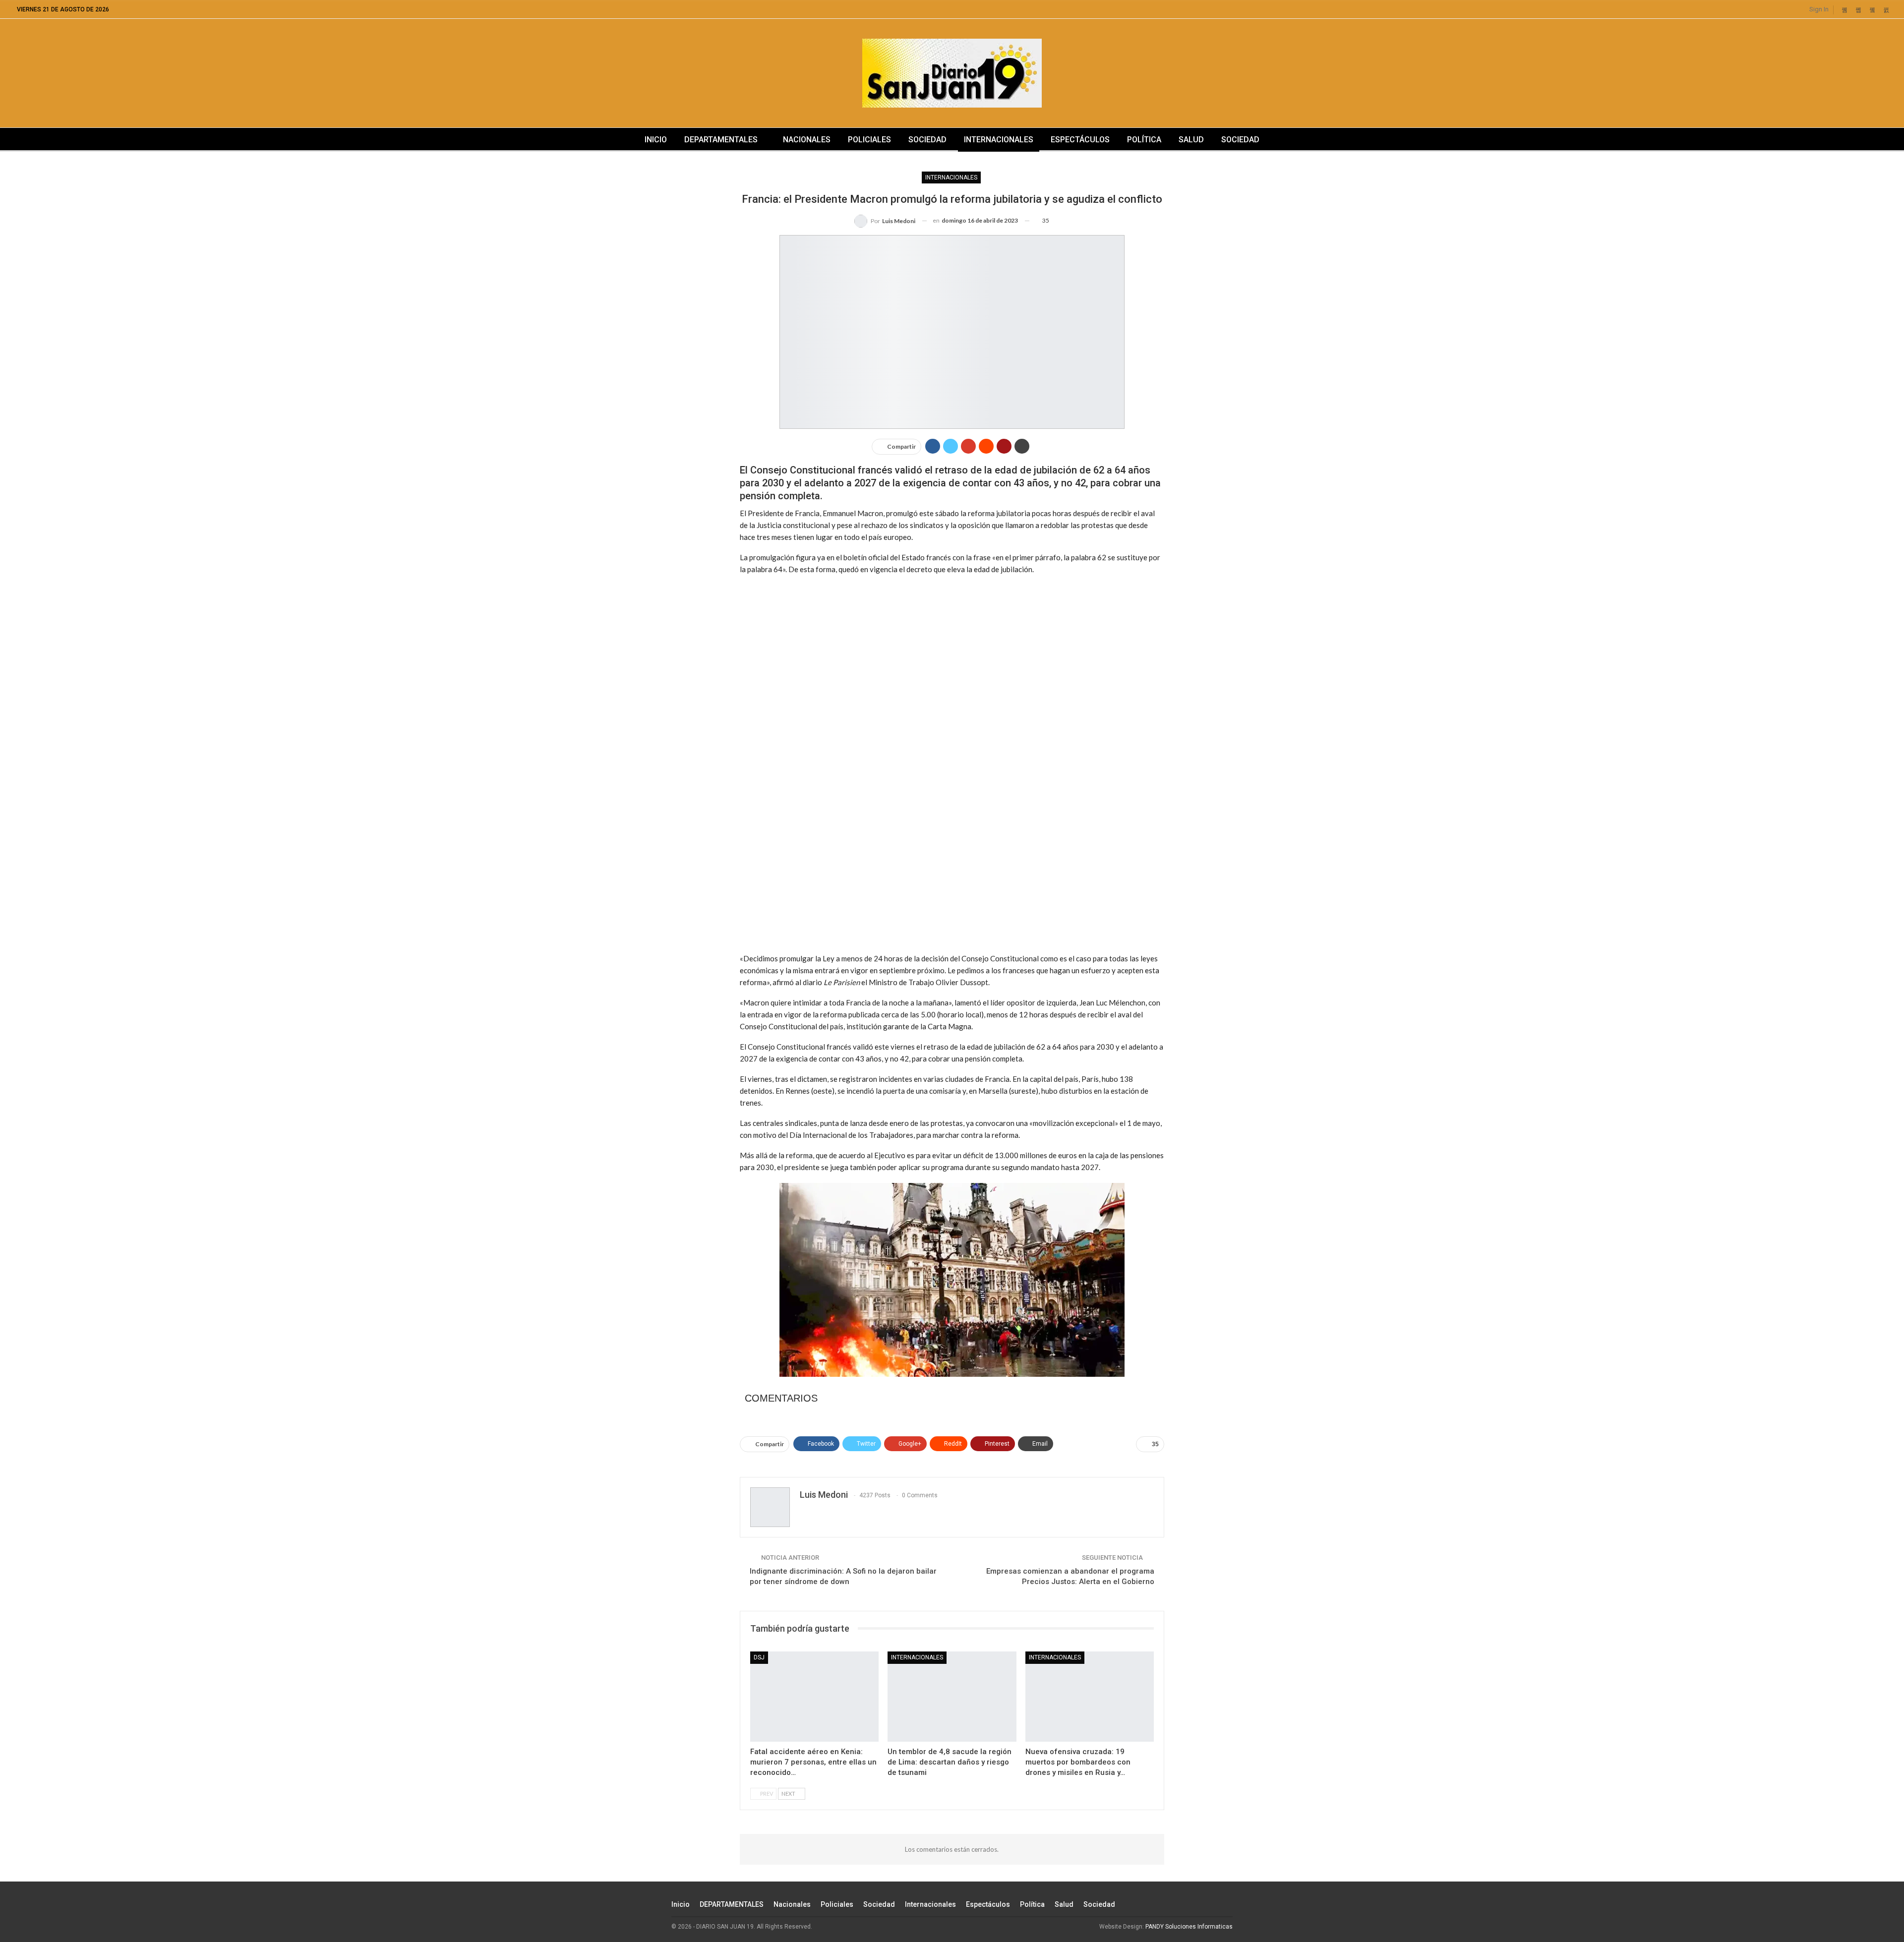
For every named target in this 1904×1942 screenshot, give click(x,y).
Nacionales (807, 140)
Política (1144, 140)
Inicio (656, 140)
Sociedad (927, 140)
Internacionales (999, 140)
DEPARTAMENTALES (721, 140)
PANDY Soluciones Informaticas (1189, 1927)
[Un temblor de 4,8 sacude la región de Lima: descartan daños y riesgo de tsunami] (952, 1696)
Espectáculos (1080, 140)
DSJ (759, 1657)
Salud (1191, 140)
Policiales (869, 140)
